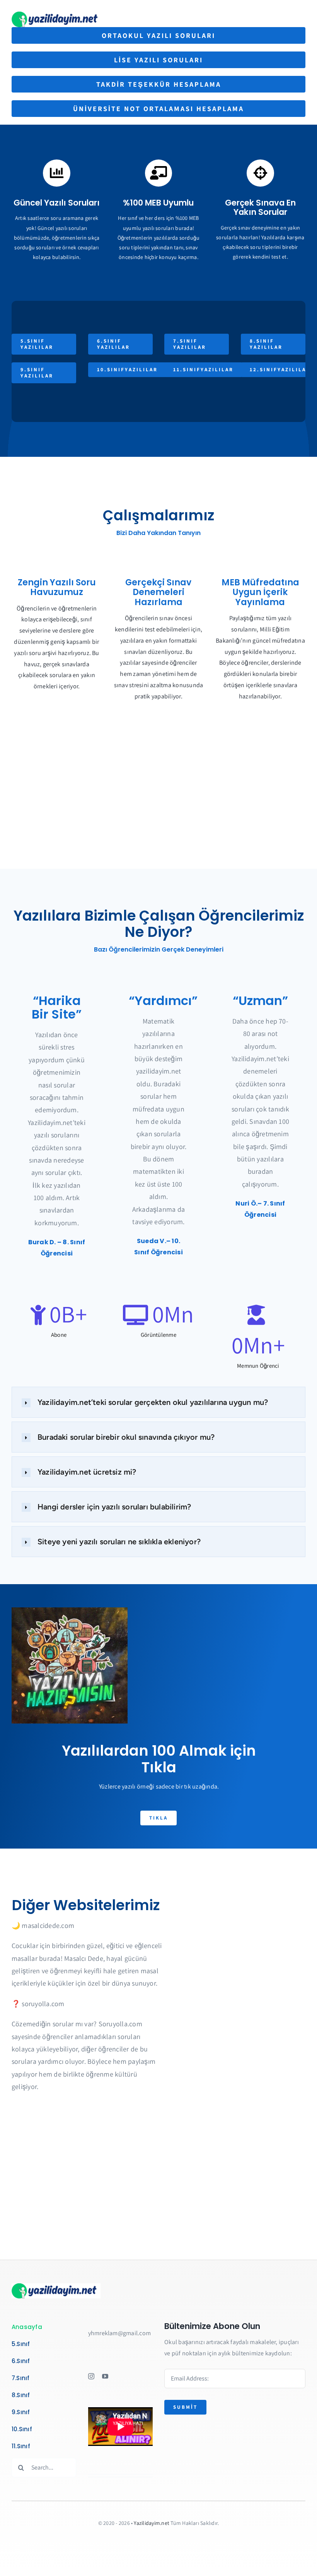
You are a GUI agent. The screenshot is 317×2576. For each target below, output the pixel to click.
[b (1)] (57, 15)
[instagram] (91, 2376)
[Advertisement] (158, 807)
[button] (158, 1402)
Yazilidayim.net (152, 2523)
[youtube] (105, 2376)
